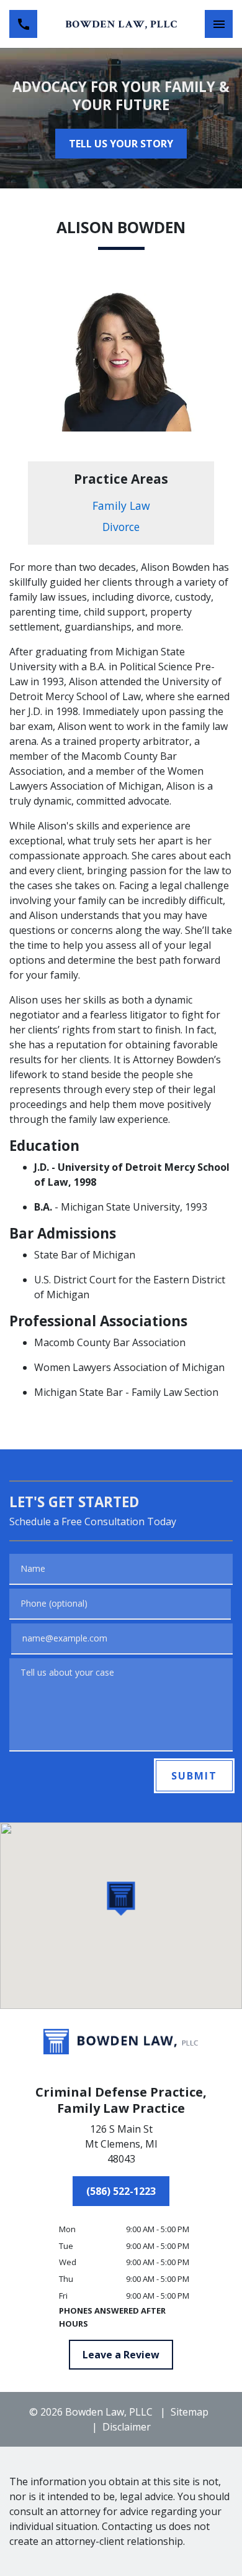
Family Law (121, 506)
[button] (121, 1899)
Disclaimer (127, 2427)
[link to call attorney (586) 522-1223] (23, 24)
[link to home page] (121, 24)
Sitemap (190, 2412)
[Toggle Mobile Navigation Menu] (219, 24)
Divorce (121, 527)
